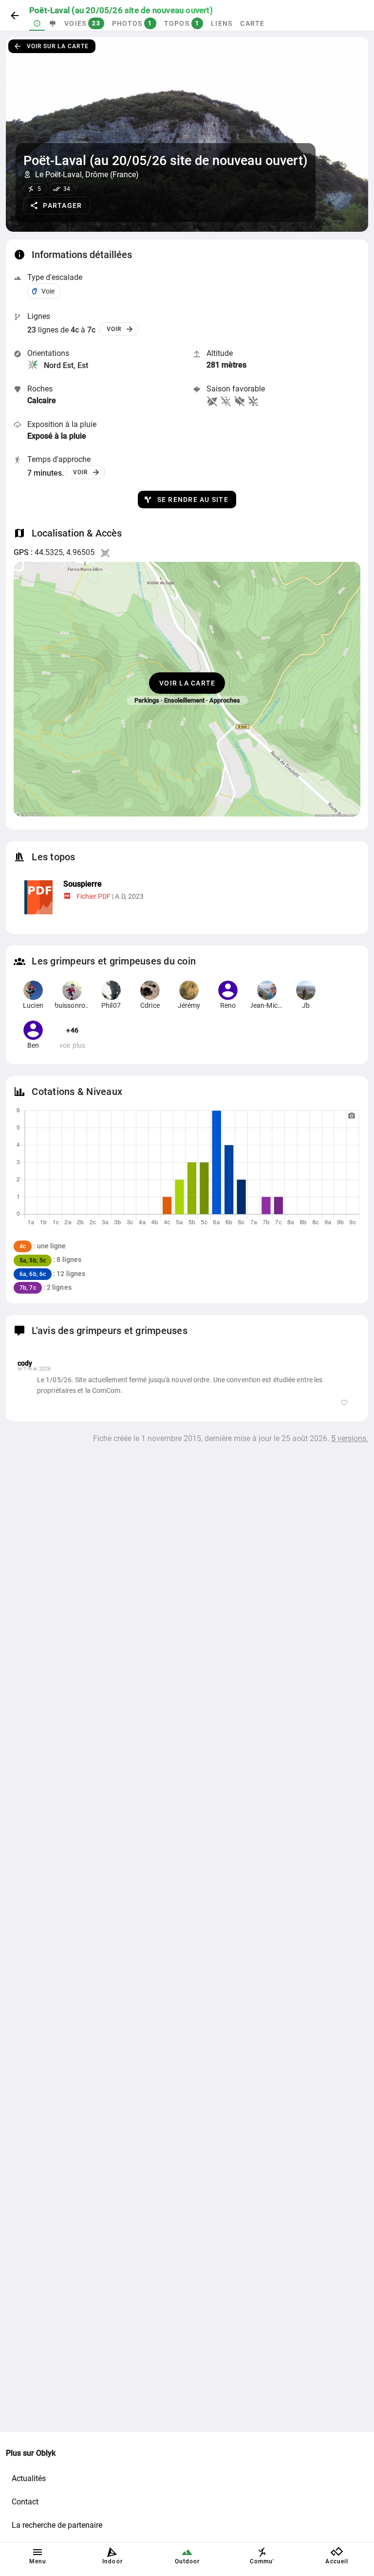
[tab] (37, 23)
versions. (350, 1438)
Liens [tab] (222, 23)
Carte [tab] (252, 23)
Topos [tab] (182, 23)
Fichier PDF (93, 896)
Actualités (29, 2478)
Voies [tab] (82, 23)
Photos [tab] (132, 23)
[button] (57, 205)
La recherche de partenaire (57, 2525)
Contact (25, 2502)
